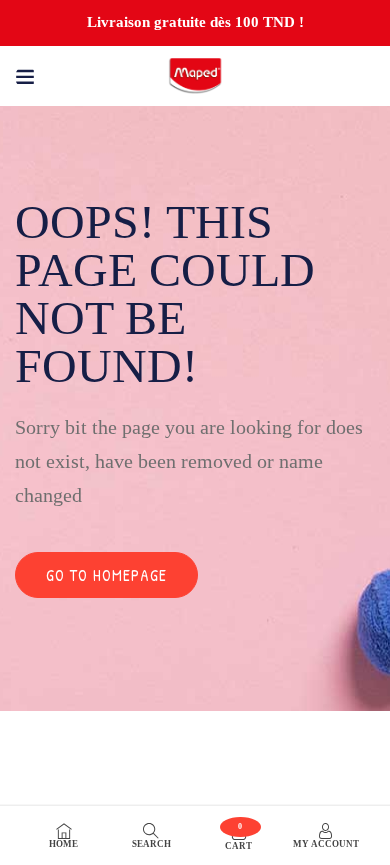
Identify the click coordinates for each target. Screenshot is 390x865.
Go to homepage (106, 575)
